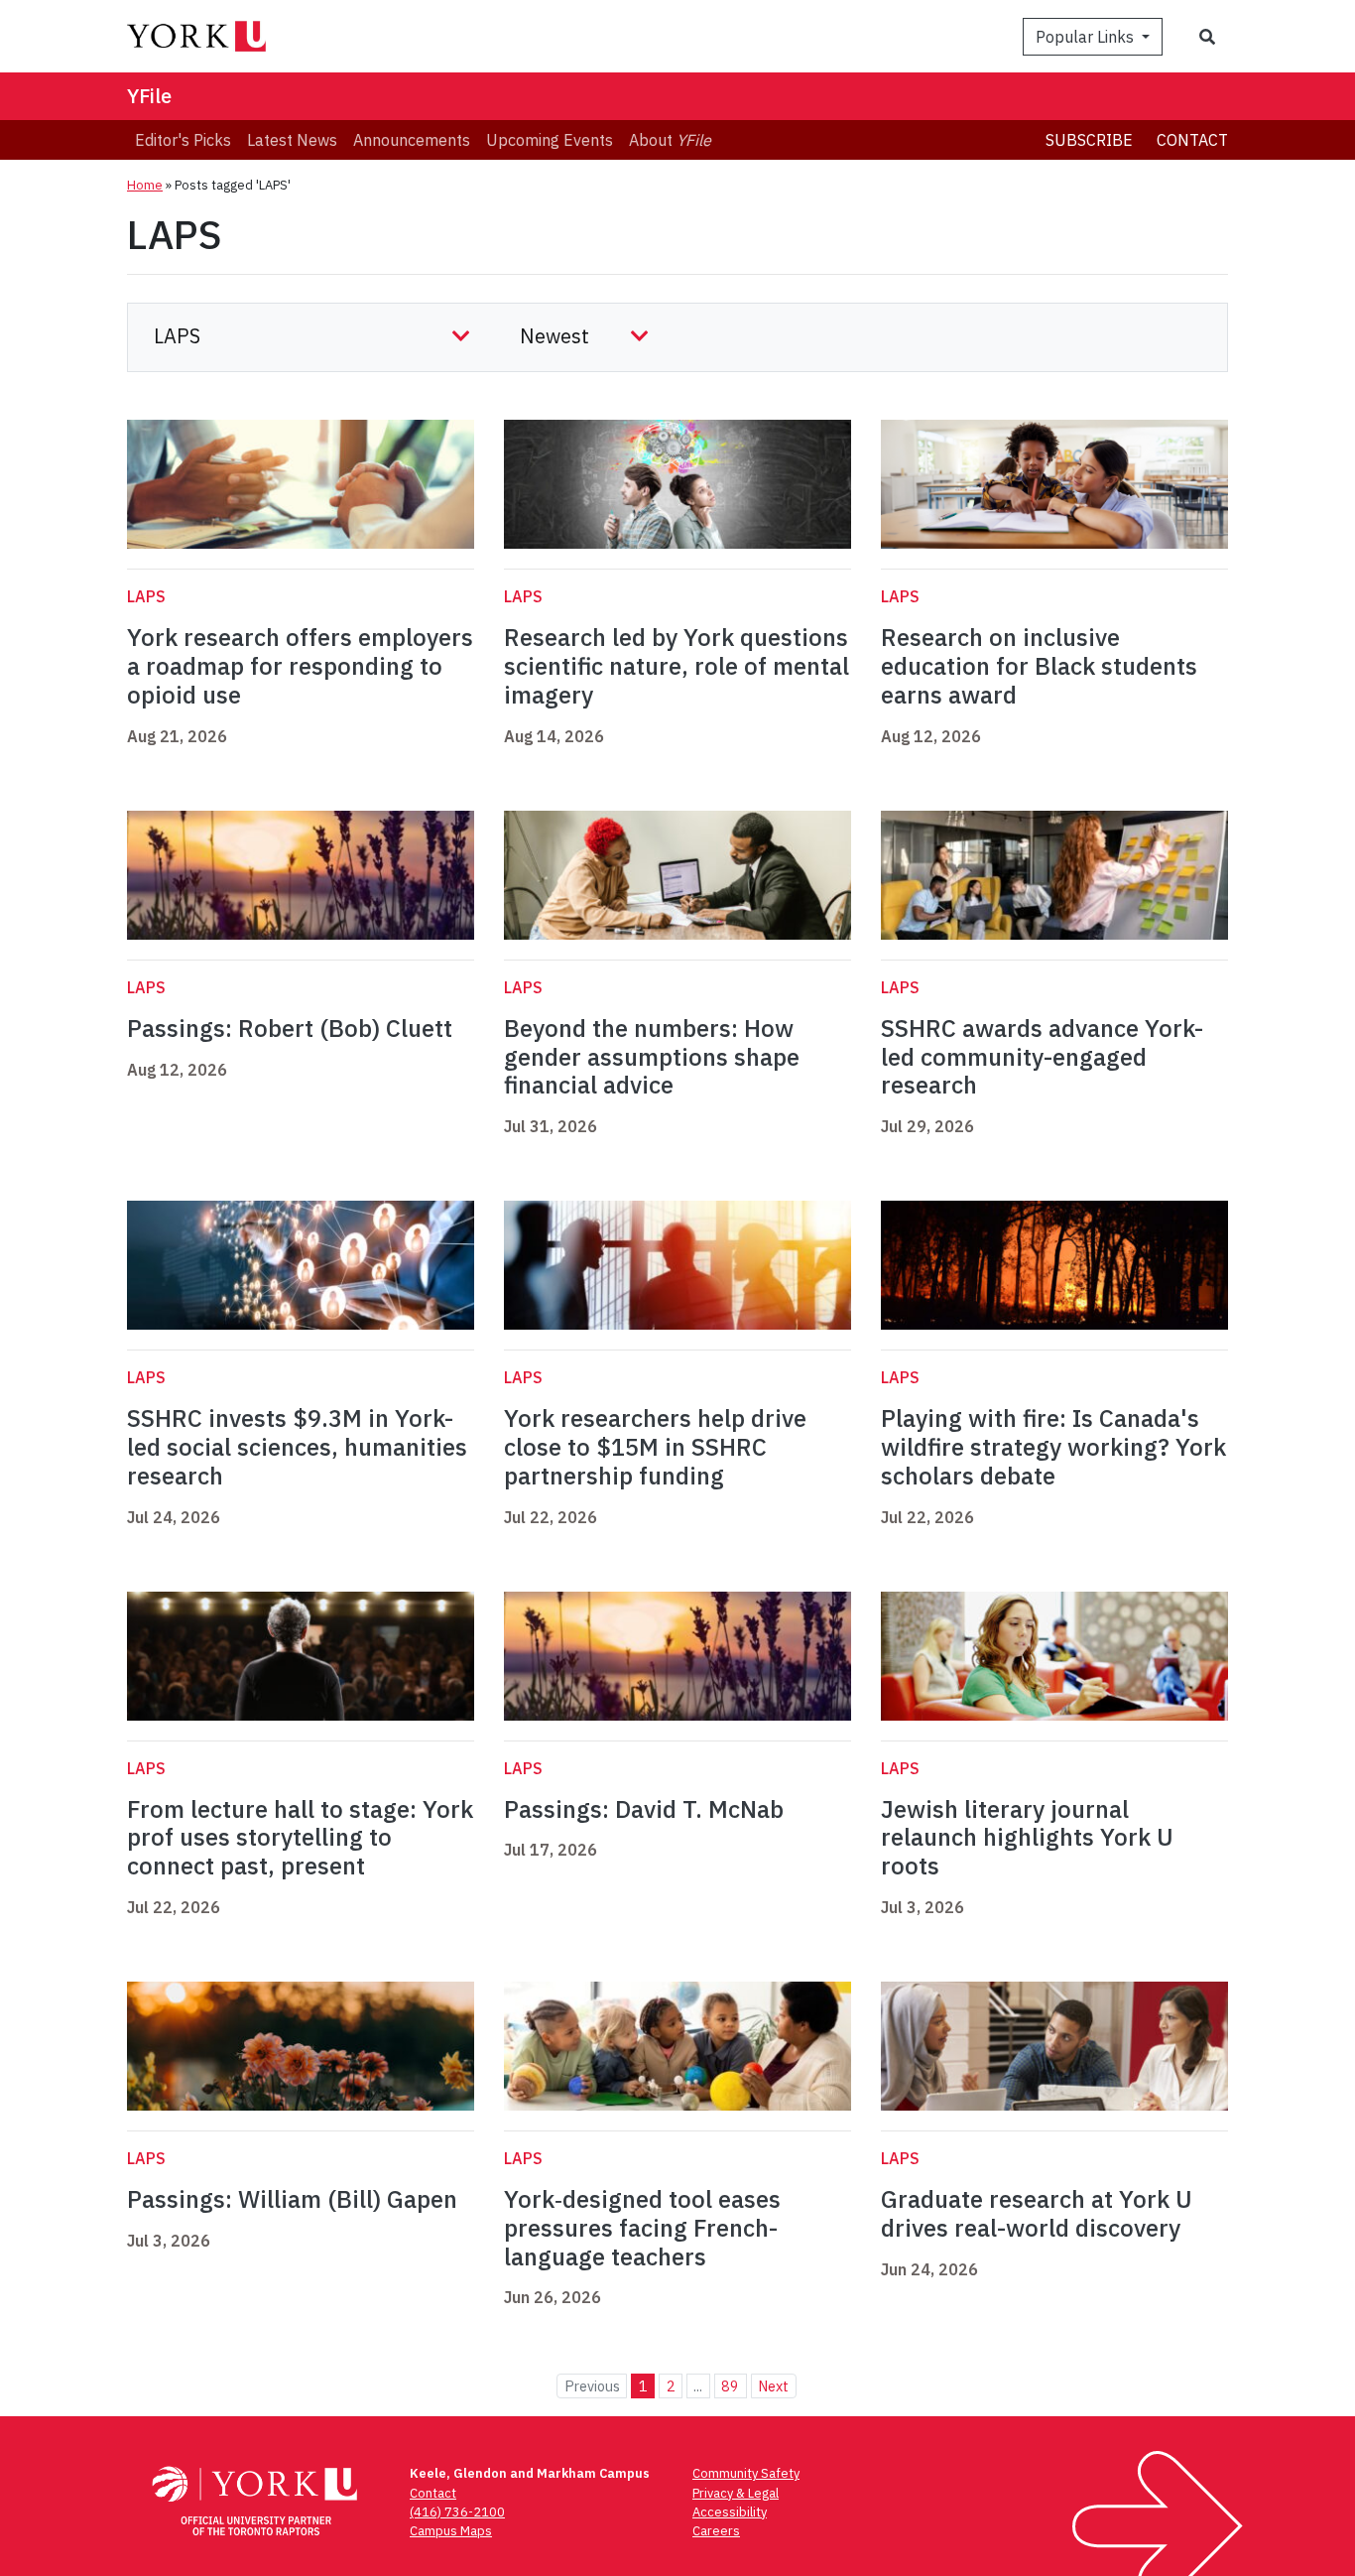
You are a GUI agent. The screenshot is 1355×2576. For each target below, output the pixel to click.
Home (145, 185)
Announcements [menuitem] (412, 140)
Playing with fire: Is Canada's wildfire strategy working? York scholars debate (1053, 1447)
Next (773, 2386)
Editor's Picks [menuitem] (183, 140)
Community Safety (746, 2473)
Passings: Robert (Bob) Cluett (290, 1028)
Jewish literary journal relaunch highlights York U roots (1027, 1838)
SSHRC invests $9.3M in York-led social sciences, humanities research (297, 1447)
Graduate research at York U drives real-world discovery (1037, 2213)
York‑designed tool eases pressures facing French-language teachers (642, 2228)
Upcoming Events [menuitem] (550, 140)
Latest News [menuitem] (292, 140)
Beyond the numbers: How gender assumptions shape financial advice (652, 1057)
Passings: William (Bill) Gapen (292, 2199)
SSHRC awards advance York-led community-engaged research (1042, 1057)
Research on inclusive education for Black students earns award (1039, 666)
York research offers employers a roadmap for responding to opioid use (300, 666)
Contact (1192, 140)
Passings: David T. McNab (644, 1809)
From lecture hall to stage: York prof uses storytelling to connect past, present (300, 1838)
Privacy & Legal (736, 2493)
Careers (716, 2531)
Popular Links (1087, 37)
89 (730, 2386)
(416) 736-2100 (457, 2512)
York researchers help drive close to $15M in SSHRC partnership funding (655, 1447)
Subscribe (1089, 140)
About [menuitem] (670, 140)
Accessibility (730, 2512)
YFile (149, 96)
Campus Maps (451, 2531)
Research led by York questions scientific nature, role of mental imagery (677, 666)
